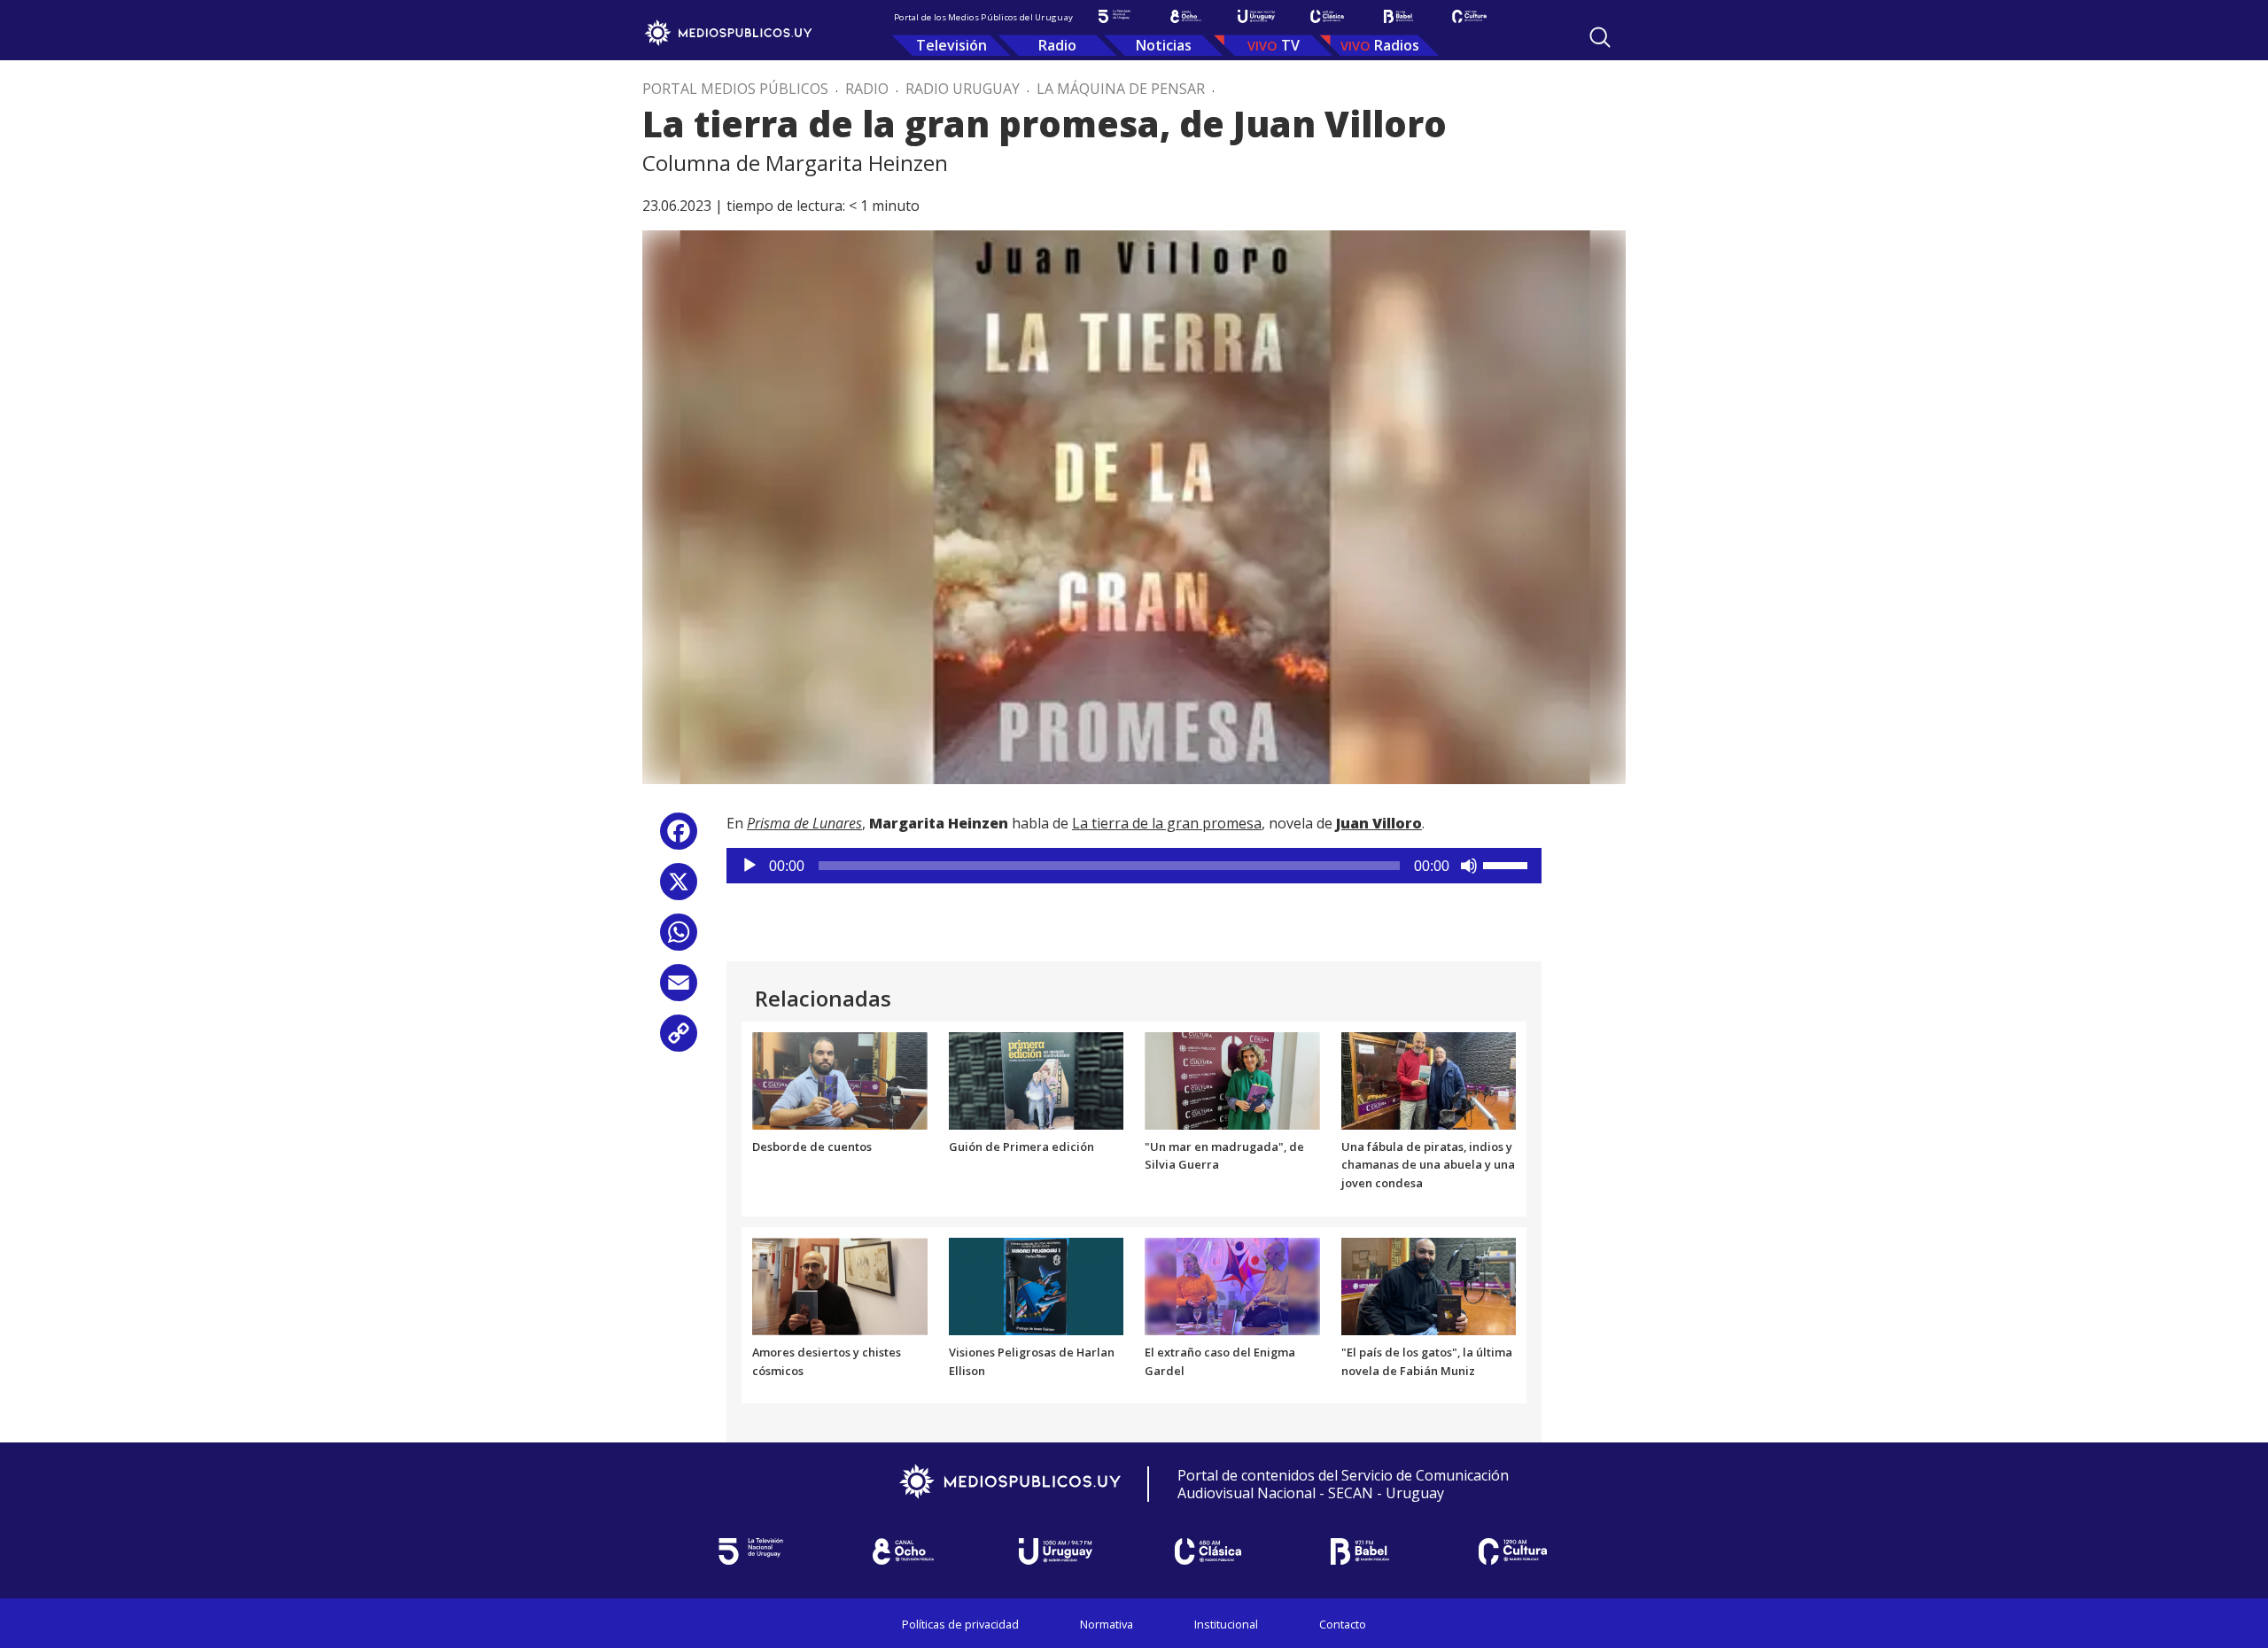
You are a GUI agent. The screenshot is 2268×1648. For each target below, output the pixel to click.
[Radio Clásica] (1327, 16)
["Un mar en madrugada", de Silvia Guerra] (1232, 1079)
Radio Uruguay (963, 89)
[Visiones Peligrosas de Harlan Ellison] (1037, 1285)
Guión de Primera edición (1021, 1147)
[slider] (1508, 864)
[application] (1134, 866)
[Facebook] (679, 838)
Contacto (1343, 1624)
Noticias (1164, 45)
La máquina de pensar (1121, 89)
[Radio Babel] (1398, 16)
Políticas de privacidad (960, 1624)
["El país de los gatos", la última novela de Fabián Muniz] (1429, 1285)
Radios (1397, 45)
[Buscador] (1600, 37)
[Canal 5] (1115, 16)
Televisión (951, 45)
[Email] (679, 989)
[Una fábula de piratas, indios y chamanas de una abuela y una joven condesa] (1429, 1079)
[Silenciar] (1469, 866)
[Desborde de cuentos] (840, 1079)
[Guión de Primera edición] (1037, 1079)
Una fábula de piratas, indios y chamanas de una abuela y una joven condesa (1428, 1165)
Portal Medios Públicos (735, 89)
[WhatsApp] (679, 939)
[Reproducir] (750, 866)
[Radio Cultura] (1469, 16)
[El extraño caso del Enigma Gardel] (1232, 1285)
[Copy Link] (679, 1040)
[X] (679, 888)
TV (1290, 45)
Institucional (1226, 1624)
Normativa (1107, 1624)
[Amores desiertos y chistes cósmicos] (840, 1285)
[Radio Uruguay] (1256, 16)
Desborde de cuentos (812, 1147)
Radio (1057, 45)
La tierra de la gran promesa (1167, 823)
